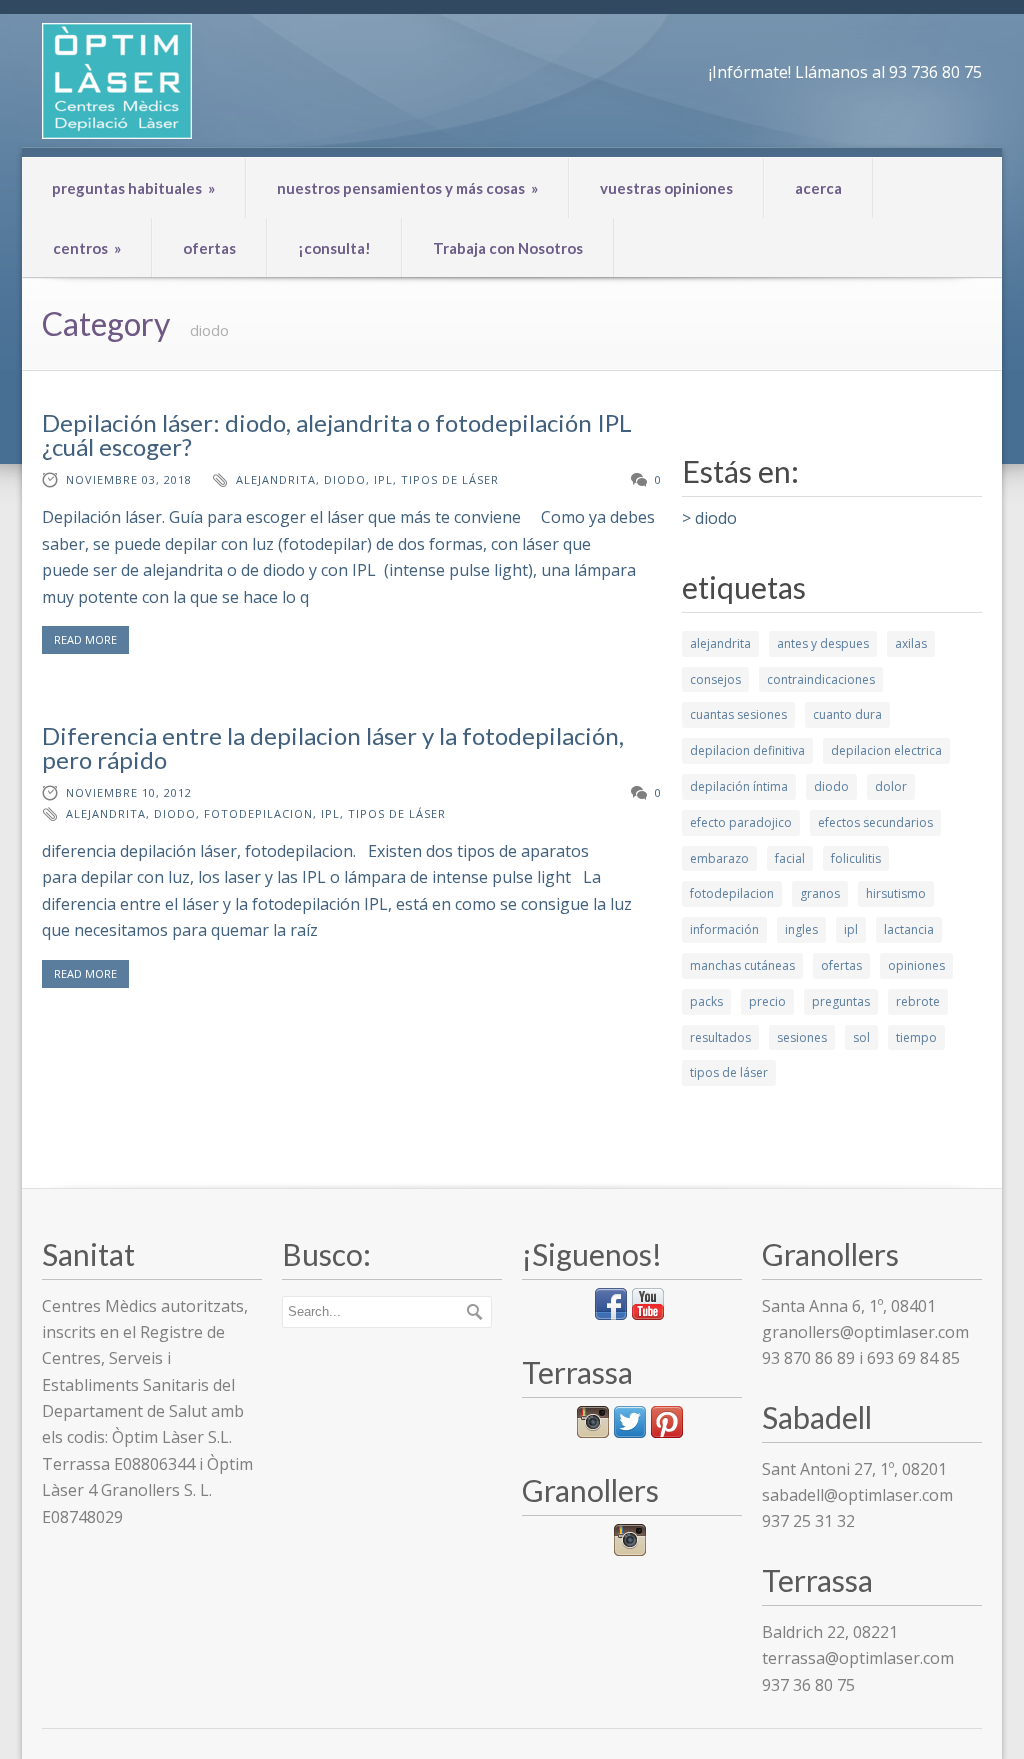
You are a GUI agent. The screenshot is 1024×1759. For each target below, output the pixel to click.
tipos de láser (450, 479)
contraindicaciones (821, 679)
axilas (911, 643)
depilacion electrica (886, 750)
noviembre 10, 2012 (129, 792)
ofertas (209, 248)
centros (87, 248)
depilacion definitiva (747, 750)
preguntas (841, 1001)
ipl (383, 479)
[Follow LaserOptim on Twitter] (630, 1432)
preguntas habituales (133, 188)
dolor (891, 786)
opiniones (916, 965)
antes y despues (823, 643)
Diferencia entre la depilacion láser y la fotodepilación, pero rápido (333, 747)
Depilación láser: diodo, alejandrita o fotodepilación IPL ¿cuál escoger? (337, 434)
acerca (818, 188)
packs (706, 1001)
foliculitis (856, 858)
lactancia (909, 929)
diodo (345, 479)
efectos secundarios (875, 822)
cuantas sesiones (738, 714)
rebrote (918, 1001)
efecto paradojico (741, 822)
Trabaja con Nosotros (508, 248)
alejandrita (276, 479)
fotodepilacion (258, 813)
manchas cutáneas (742, 965)
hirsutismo (896, 893)
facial (790, 858)
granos (820, 893)
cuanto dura (847, 714)
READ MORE (85, 639)
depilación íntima (739, 786)
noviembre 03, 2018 (129, 479)
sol (861, 1037)
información (724, 929)
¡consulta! (334, 248)
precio (767, 1001)
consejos (715, 679)
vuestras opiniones (666, 188)
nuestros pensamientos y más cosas (407, 188)
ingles (801, 929)
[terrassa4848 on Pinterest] (667, 1432)
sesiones (802, 1037)
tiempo (916, 1037)
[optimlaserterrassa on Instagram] (593, 1432)
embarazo (719, 858)
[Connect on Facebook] (611, 1314)
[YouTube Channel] (648, 1314)
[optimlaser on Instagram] (630, 1550)
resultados (720, 1037)
